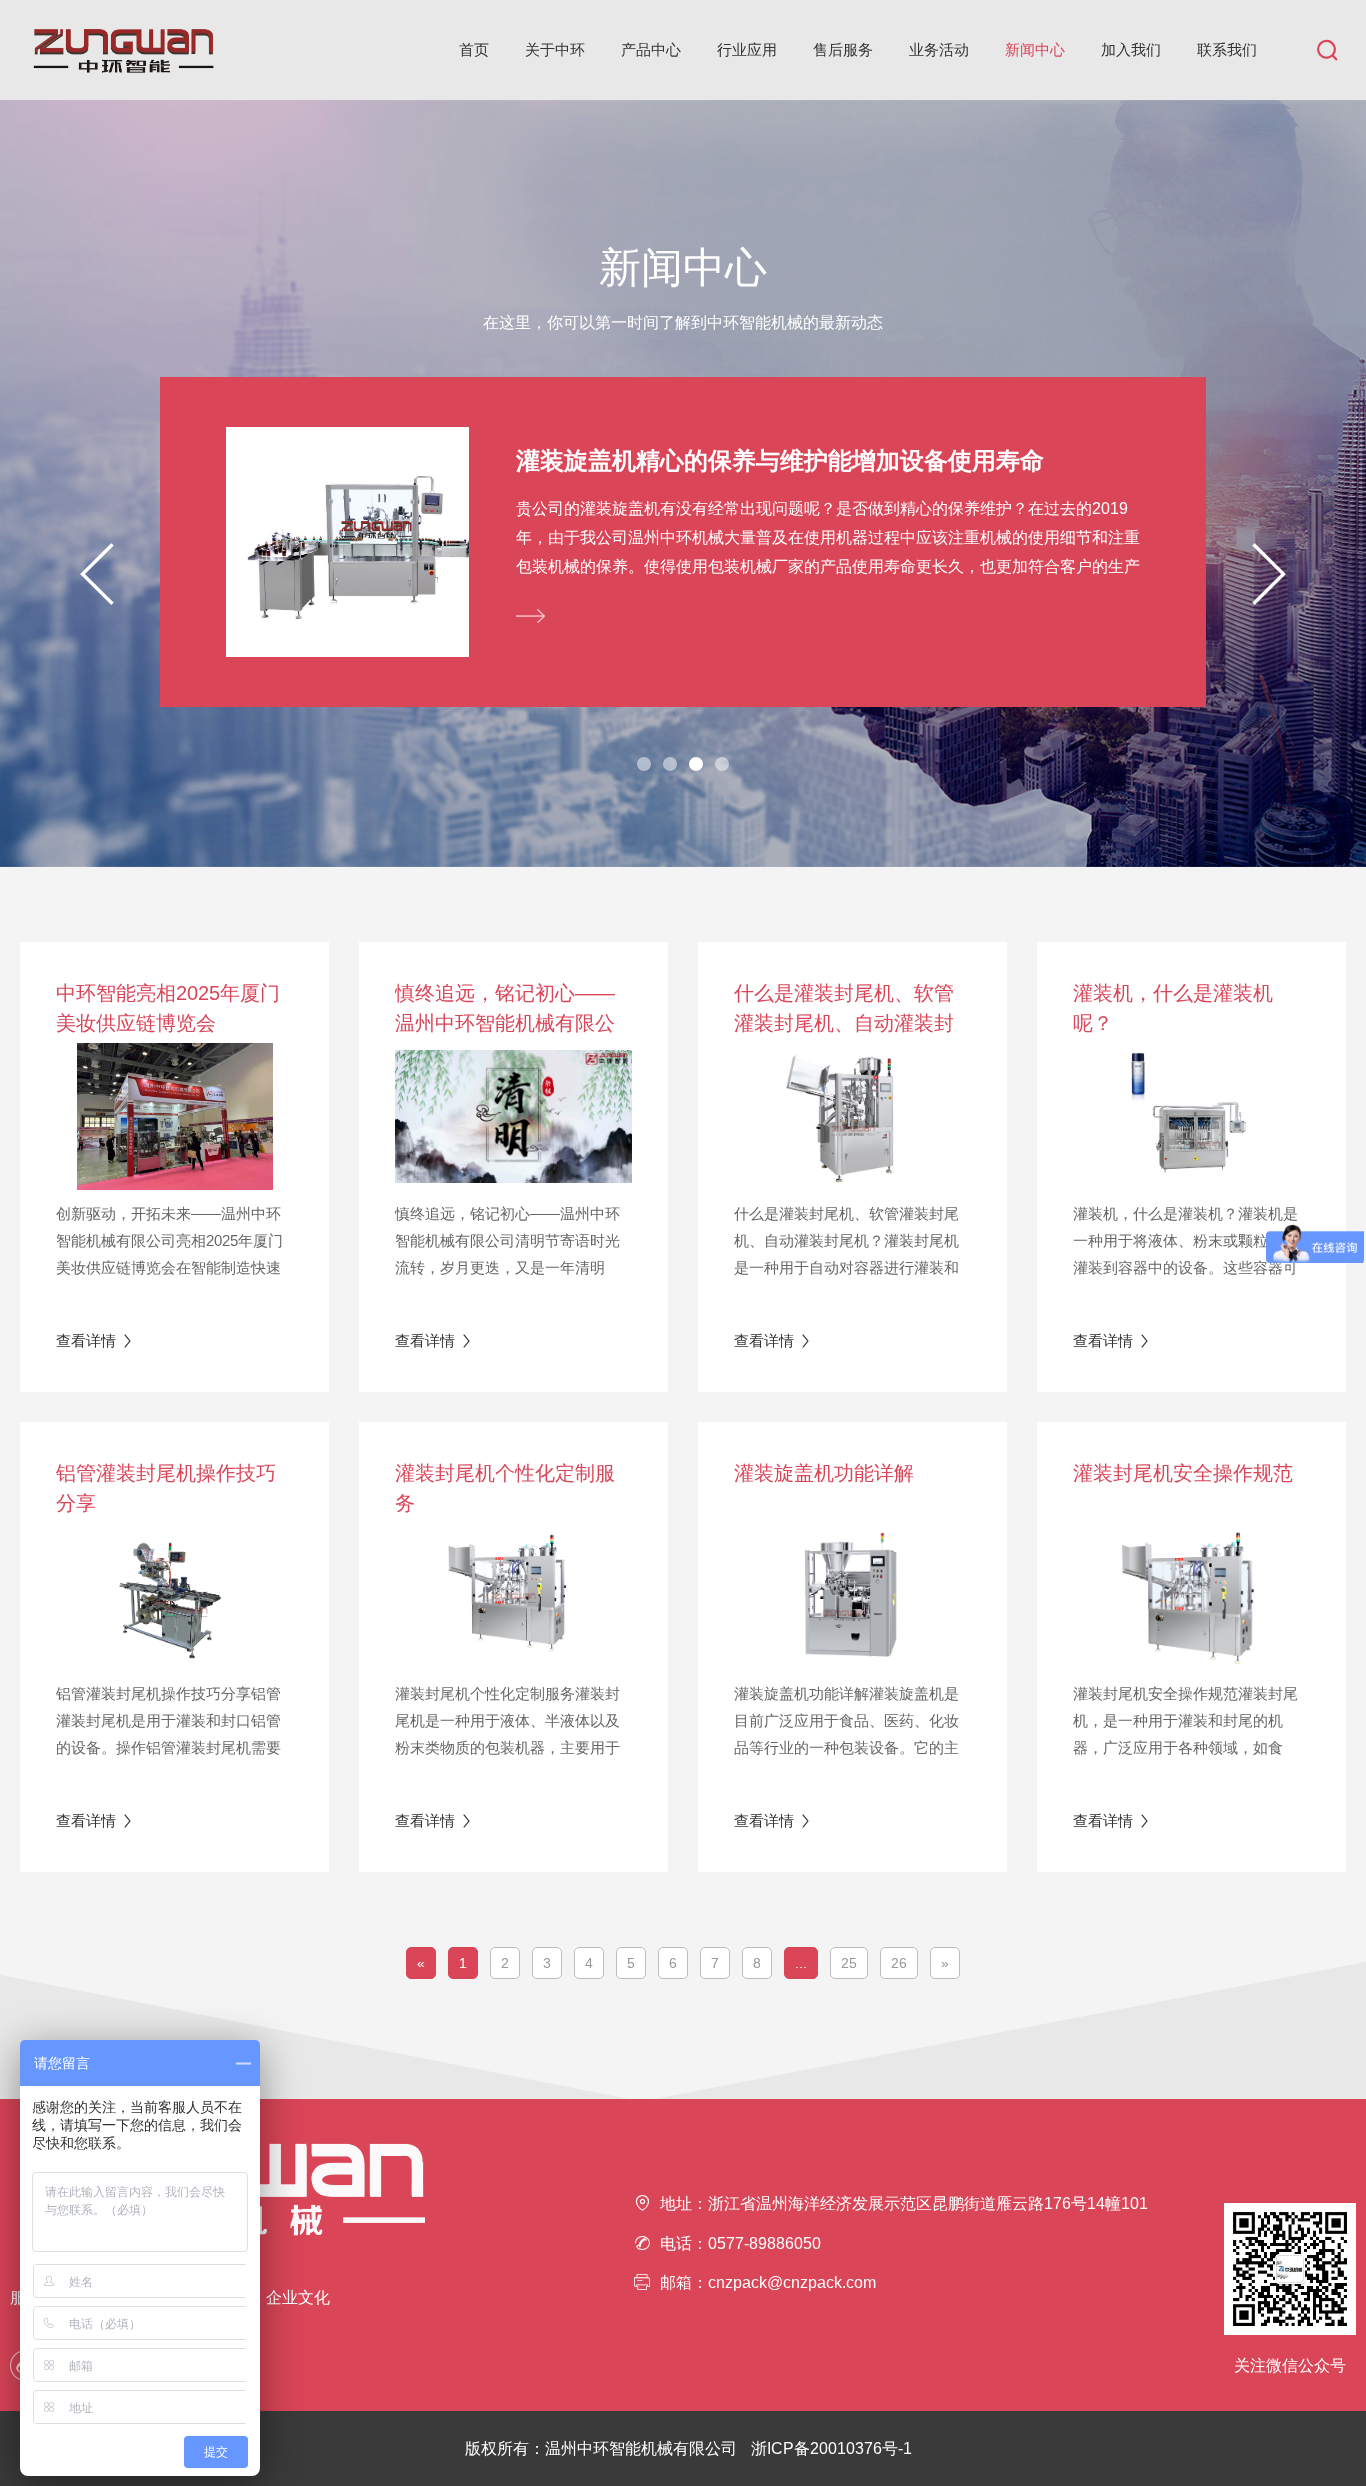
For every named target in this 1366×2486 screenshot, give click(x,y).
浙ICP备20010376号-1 (831, 2448)
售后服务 (843, 49)
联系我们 (1227, 49)
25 (849, 1963)
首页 (474, 49)
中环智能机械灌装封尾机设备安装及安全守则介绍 (780, 460)
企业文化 (298, 2297)
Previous (97, 574)
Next (1269, 574)
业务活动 (939, 49)
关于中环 (555, 49)
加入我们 (1131, 49)
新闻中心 (1035, 49)
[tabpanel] (683, 542)
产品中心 (651, 49)
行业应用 (747, 49)
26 (899, 1963)
